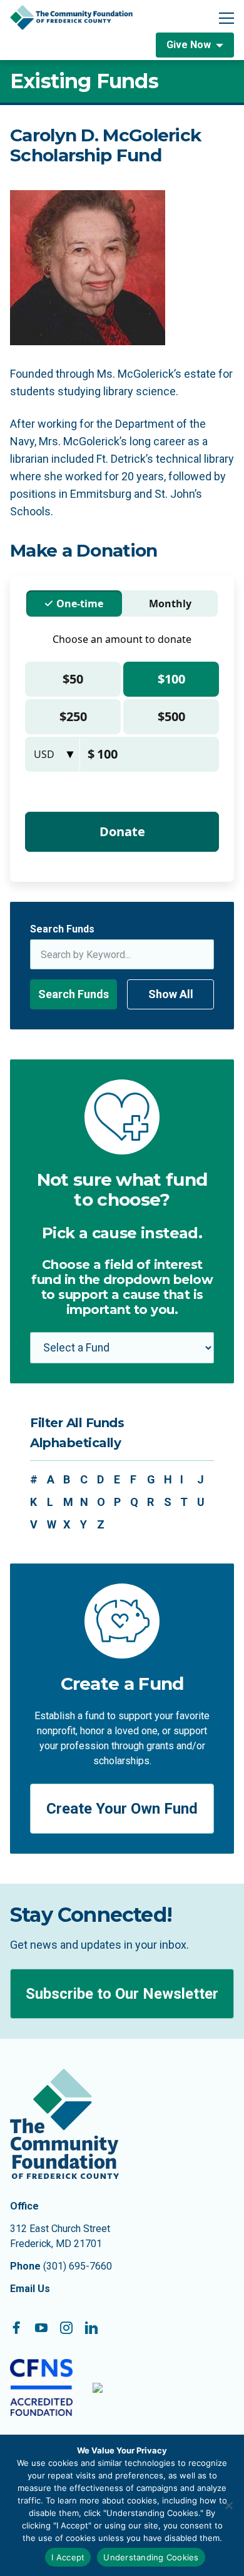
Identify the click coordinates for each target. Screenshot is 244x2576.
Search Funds (62, 929)
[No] (228, 2505)
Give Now (189, 45)
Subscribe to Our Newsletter (122, 1994)
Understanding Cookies (151, 2557)
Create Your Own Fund (122, 1809)
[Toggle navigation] (226, 18)
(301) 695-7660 (78, 2266)
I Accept (68, 2557)
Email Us (30, 2289)
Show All (171, 994)
